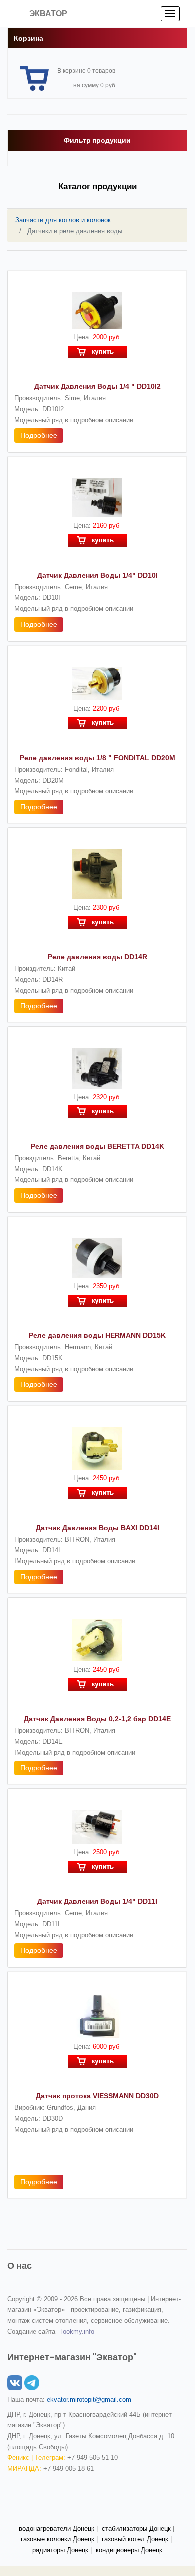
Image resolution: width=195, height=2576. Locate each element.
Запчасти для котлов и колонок (63, 220)
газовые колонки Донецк (58, 2539)
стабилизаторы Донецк (136, 2529)
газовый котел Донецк (135, 2539)
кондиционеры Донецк (129, 2550)
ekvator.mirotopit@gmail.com (89, 2400)
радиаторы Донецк (60, 2550)
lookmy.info (78, 2332)
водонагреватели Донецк (57, 2529)
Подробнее (39, 435)
